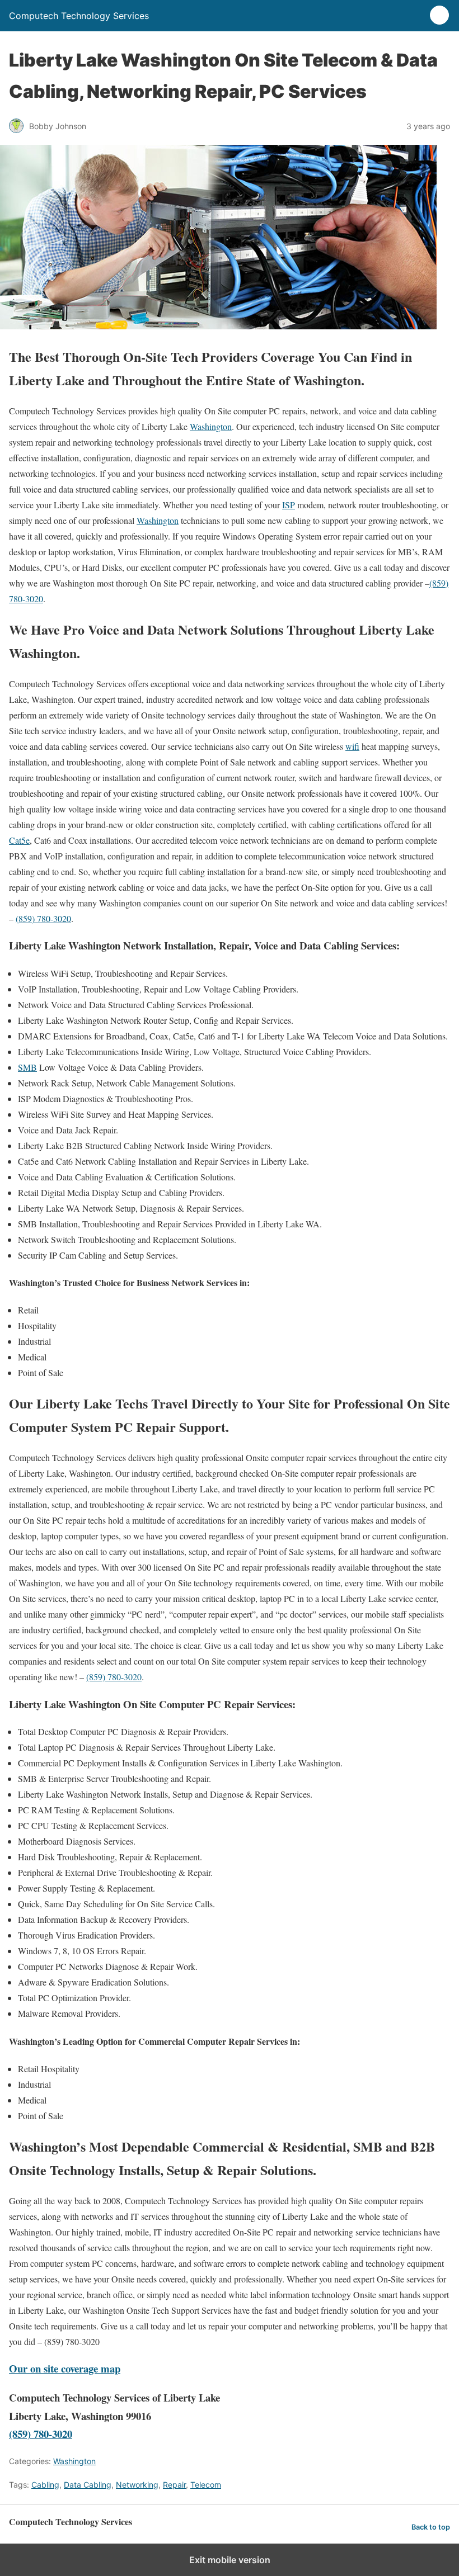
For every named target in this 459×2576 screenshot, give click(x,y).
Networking (137, 2485)
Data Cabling (88, 2485)
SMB (27, 1067)
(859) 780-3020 (43, 918)
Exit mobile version (230, 2560)
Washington (211, 426)
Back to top (431, 2527)
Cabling (45, 2485)
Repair (174, 2485)
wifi (352, 746)
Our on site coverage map (65, 2368)
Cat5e (19, 840)
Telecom (206, 2485)
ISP (289, 505)
